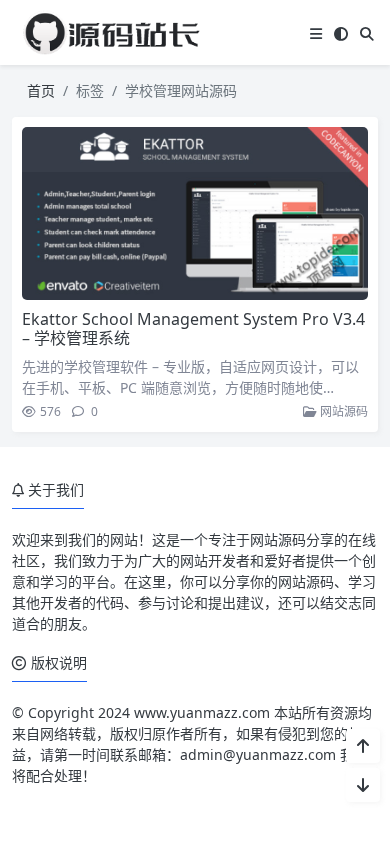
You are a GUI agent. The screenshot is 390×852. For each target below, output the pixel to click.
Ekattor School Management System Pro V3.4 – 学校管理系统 (193, 328)
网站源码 (342, 411)
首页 (41, 90)
